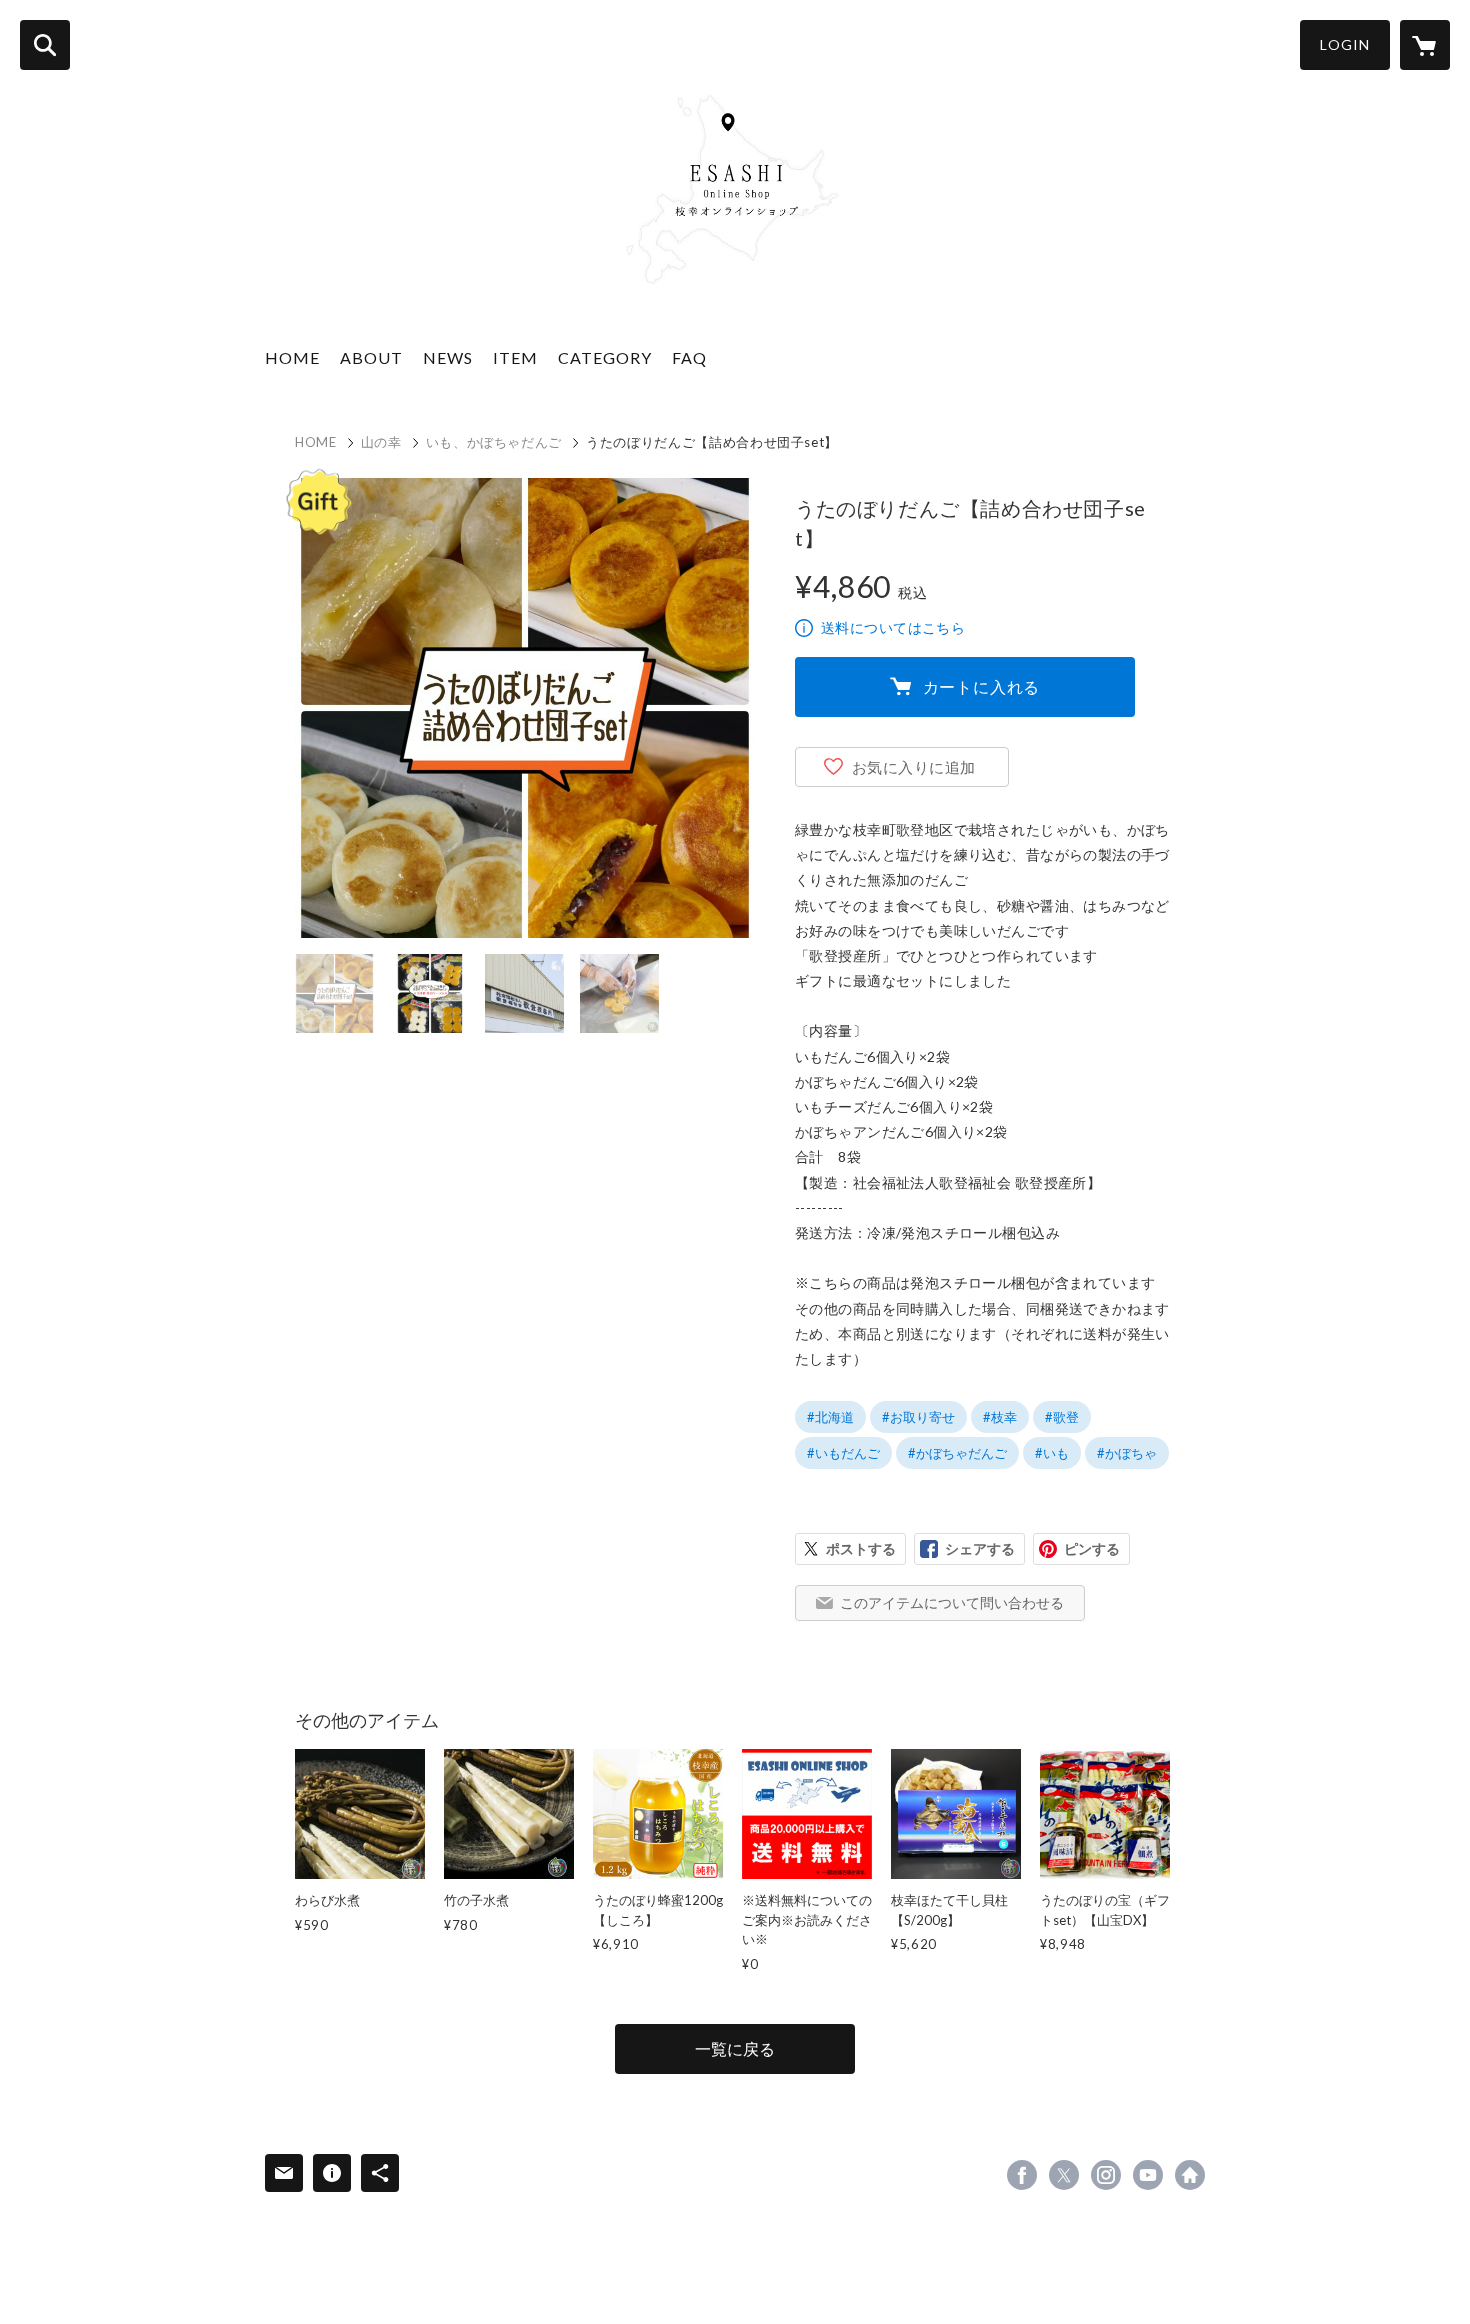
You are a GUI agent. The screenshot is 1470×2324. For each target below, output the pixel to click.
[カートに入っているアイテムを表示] (1425, 45)
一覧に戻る (735, 2048)
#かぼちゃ (1127, 1453)
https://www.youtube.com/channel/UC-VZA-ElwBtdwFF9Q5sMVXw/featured (1148, 2175)
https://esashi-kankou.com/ (1190, 2175)
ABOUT (371, 357)
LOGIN (1345, 44)
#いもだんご (843, 1453)
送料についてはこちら (893, 627)
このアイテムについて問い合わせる (952, 1602)
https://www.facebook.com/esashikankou (1022, 2175)
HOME (292, 357)
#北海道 (830, 1417)
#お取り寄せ (918, 1417)
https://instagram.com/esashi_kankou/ (1106, 2175)
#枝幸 (1000, 1417)
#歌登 (1062, 1417)
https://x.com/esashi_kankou (1064, 2175)
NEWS (448, 357)
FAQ (689, 357)
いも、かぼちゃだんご (494, 442)
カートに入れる (982, 686)
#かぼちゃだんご (957, 1453)
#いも (1052, 1453)
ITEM (515, 357)
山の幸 (381, 442)
